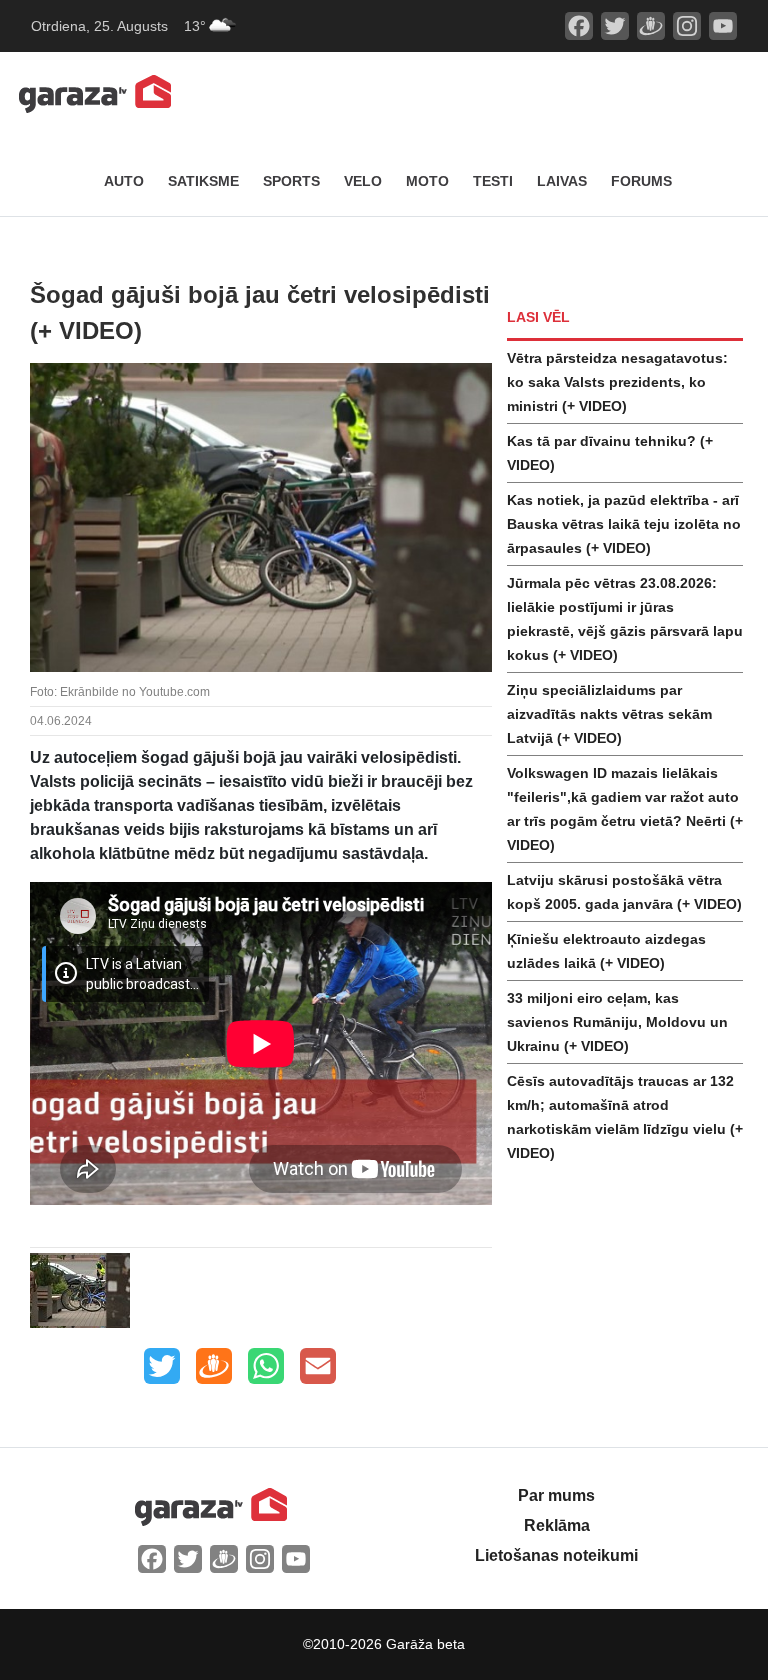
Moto (427, 181)
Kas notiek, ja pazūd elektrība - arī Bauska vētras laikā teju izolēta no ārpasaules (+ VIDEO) (624, 524)
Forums (641, 181)
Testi (493, 181)
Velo (363, 181)
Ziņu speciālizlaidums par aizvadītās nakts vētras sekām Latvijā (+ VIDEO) (609, 714)
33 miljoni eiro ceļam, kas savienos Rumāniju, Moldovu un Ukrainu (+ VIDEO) (617, 1022)
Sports (291, 181)
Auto (124, 181)
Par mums (556, 1495)
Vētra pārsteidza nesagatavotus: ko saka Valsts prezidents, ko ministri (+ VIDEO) (617, 382)
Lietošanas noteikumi (556, 1555)
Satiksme (203, 181)
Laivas (562, 181)
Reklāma (557, 1525)
